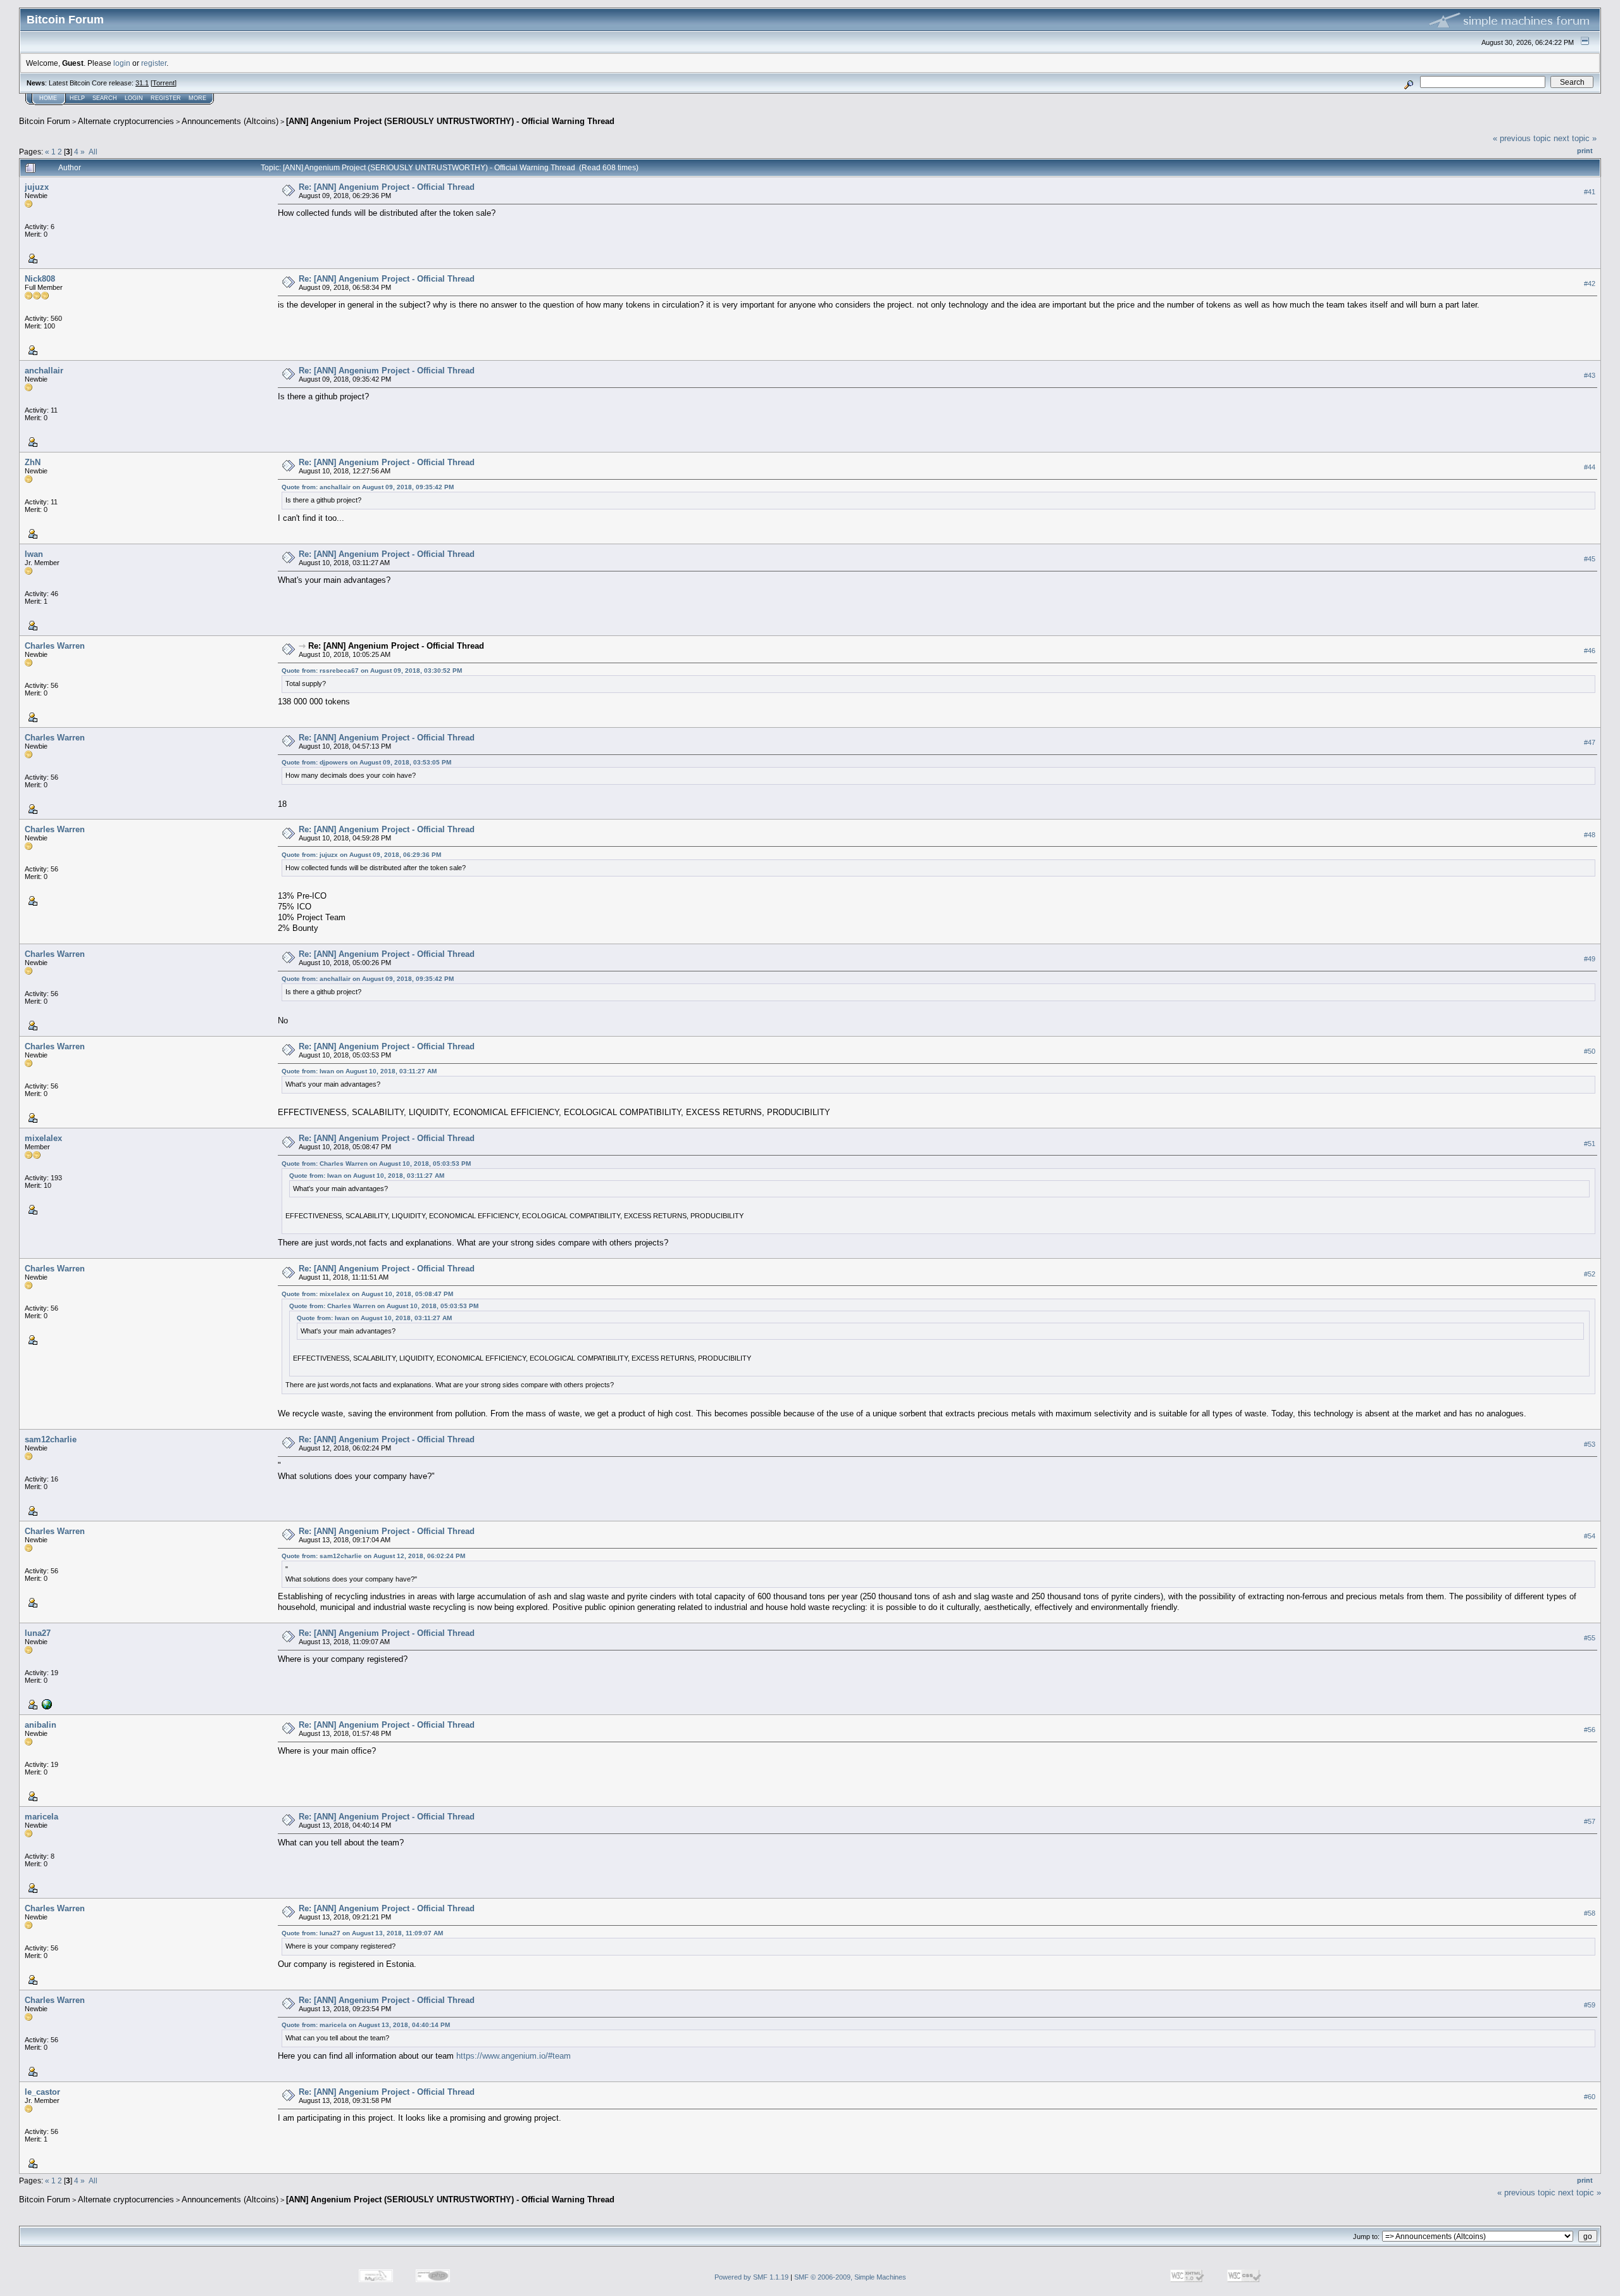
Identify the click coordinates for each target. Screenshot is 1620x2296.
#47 (1590, 742)
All (93, 152)
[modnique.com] (46, 1704)
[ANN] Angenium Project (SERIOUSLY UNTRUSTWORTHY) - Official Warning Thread (450, 121)
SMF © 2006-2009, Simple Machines (850, 2277)
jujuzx (37, 187)
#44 (1590, 467)
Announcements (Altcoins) (230, 121)
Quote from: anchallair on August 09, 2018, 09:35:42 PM (368, 487)
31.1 (142, 83)
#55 (1590, 1638)
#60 (1590, 2097)
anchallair (44, 371)
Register (166, 98)
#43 (1590, 375)
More (197, 98)
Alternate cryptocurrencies (126, 121)
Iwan (34, 554)
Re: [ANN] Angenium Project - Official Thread (387, 187)
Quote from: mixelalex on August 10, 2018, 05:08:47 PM (367, 1294)
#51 (1590, 1144)
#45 (1590, 559)
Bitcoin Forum (45, 121)
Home (48, 98)
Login (134, 98)
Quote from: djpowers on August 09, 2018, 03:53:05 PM (366, 762)
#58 (1590, 1913)
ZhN (33, 462)
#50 (1590, 1051)
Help (77, 98)
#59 (1590, 2005)
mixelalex (43, 1138)
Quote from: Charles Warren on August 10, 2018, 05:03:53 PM (376, 1164)
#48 (1590, 835)
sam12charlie (51, 1439)
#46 (1590, 651)
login (122, 63)
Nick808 (40, 279)
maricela (41, 1817)
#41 (1590, 192)
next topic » (1575, 138)
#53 (1590, 1444)
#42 (1590, 284)
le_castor (42, 2092)
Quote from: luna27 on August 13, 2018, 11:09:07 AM (362, 1933)
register (154, 63)
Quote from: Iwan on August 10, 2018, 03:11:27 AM (359, 1071)
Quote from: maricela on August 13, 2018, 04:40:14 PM (366, 2025)
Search (105, 98)
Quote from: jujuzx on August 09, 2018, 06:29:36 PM (361, 855)
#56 (1590, 1730)
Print (1585, 151)
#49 (1590, 959)
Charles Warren (55, 646)
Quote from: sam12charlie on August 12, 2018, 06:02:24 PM (373, 1556)
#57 (1590, 1821)
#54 (1590, 1536)
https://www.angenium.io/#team (514, 2056)
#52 (1590, 1274)
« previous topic (1522, 138)
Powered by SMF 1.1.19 (751, 2277)
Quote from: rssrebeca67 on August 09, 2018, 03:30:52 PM (372, 671)
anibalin (40, 1725)
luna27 (38, 1633)
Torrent (164, 83)
